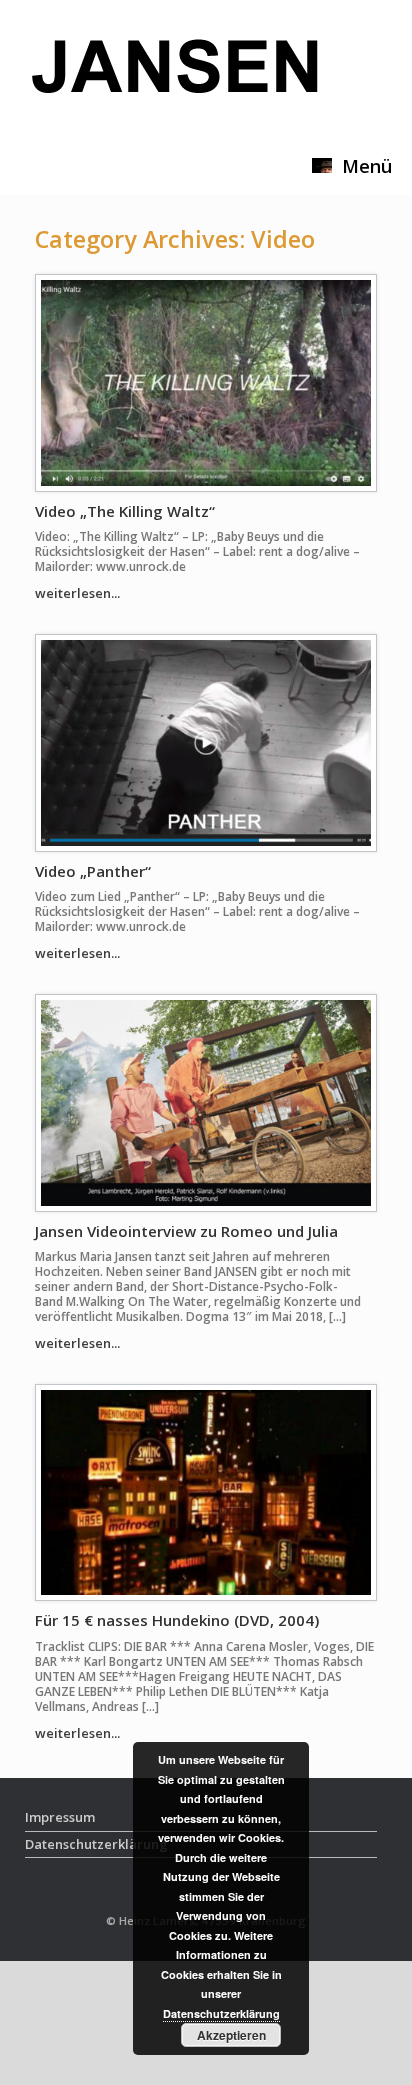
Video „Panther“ (93, 871)
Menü (367, 166)
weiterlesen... (79, 593)
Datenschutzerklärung (221, 2013)
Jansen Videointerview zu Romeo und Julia (186, 1231)
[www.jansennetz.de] (175, 83)
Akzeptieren (231, 2035)
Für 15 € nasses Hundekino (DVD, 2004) (177, 1620)
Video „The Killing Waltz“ (125, 511)
